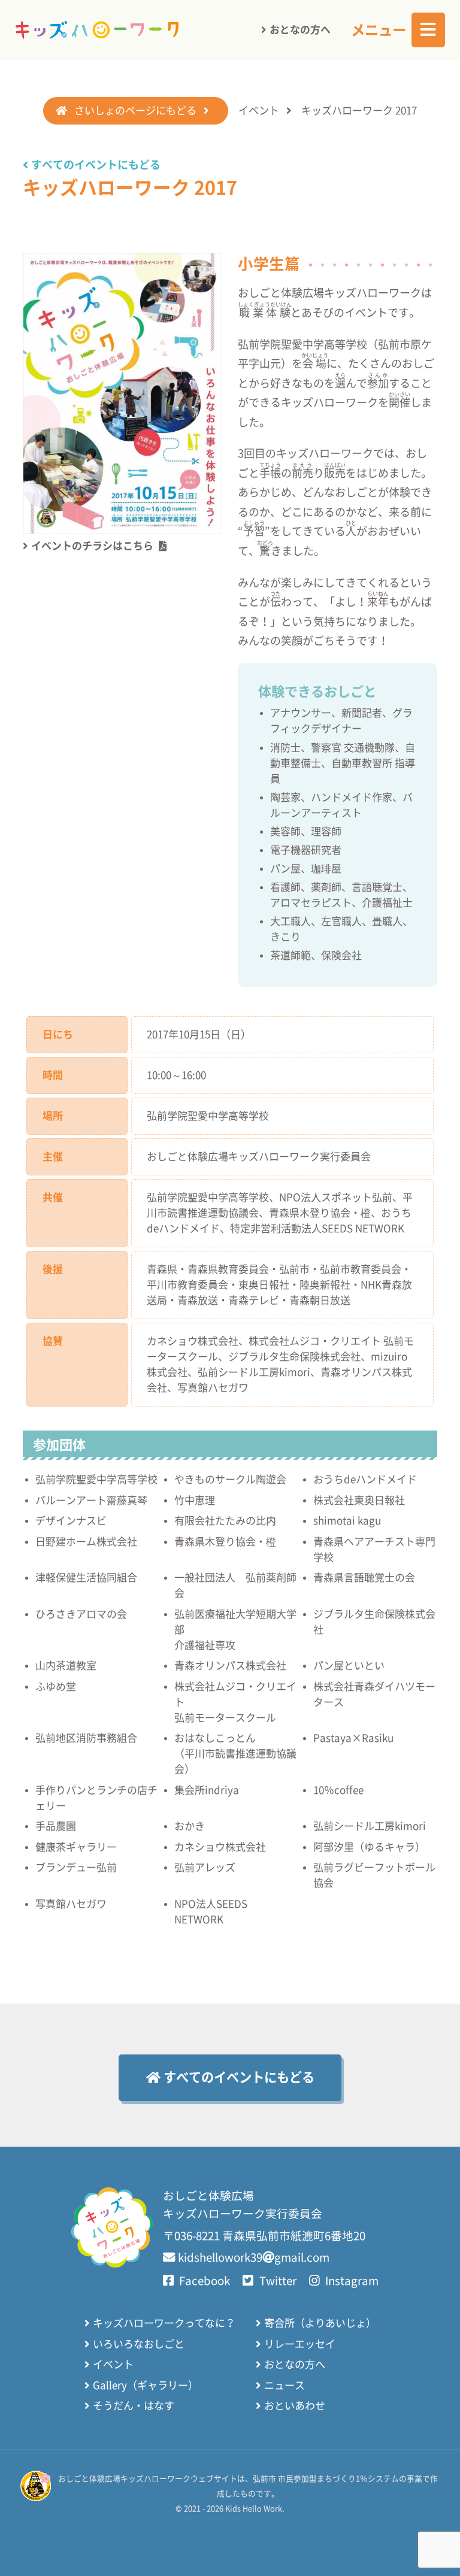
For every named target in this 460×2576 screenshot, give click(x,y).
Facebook (203, 2281)
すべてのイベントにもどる (96, 165)
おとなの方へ (300, 30)
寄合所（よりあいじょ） (320, 2323)
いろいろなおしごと (139, 2344)
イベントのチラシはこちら (92, 546)
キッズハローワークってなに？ (164, 2323)
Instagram (351, 2281)
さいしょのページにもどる (135, 110)
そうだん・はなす (134, 2406)
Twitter (276, 2281)
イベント (259, 110)
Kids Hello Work (254, 2509)
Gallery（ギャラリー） (146, 2385)
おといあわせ (295, 2406)
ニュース (285, 2385)
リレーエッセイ (300, 2344)
